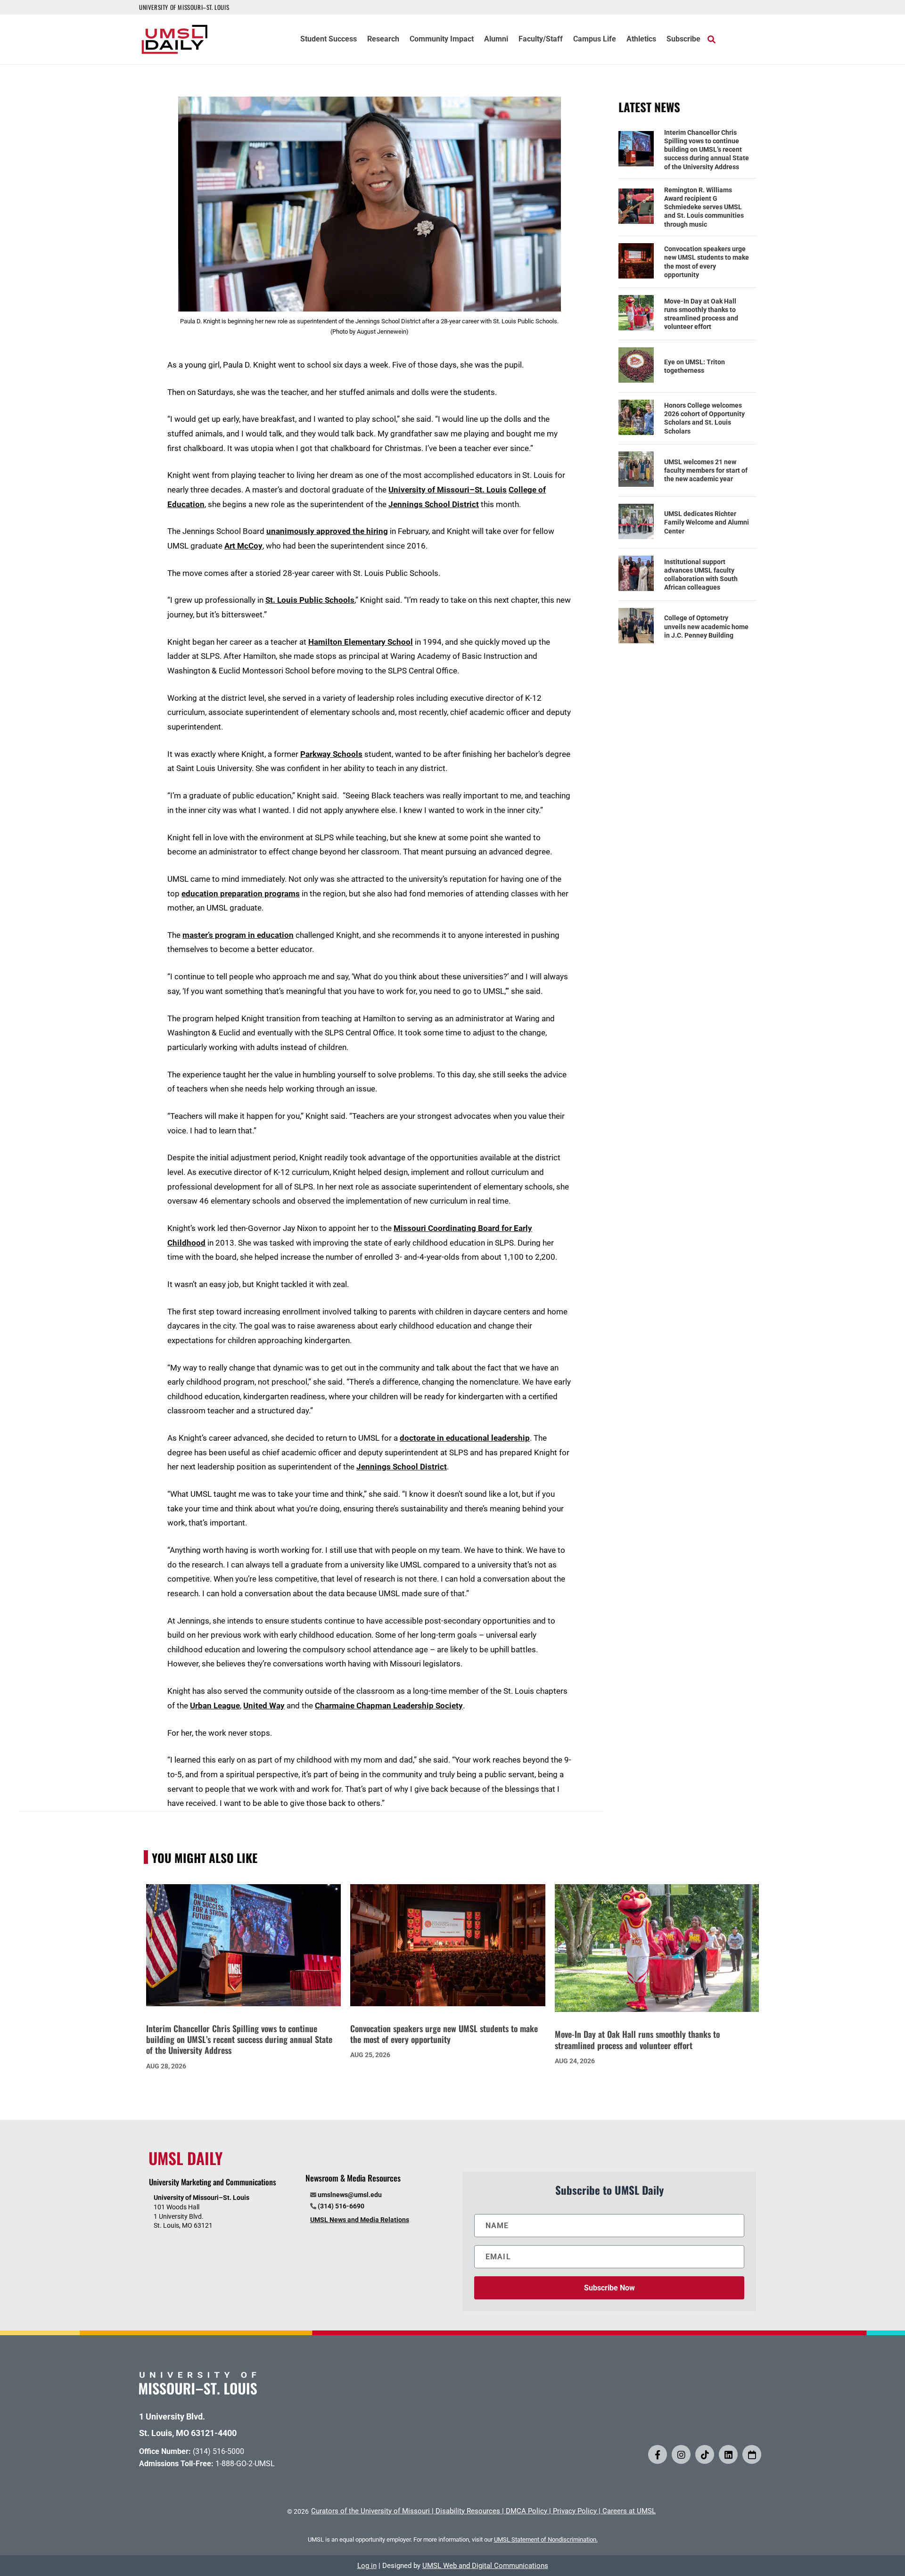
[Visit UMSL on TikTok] (705, 2454)
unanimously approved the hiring (327, 531)
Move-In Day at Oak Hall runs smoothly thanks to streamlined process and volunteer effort (701, 314)
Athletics (641, 40)
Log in (367, 2566)
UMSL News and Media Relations (360, 2220)
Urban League (215, 1706)
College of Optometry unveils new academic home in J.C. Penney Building (706, 626)
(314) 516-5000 (218, 2451)
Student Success (329, 40)
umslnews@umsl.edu (350, 2195)
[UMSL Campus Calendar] (752, 2454)
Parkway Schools (331, 754)
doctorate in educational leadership (465, 1438)
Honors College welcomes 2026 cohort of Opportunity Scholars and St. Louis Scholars (704, 418)
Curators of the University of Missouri (370, 2511)
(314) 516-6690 (341, 2206)
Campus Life (595, 40)
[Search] (712, 39)
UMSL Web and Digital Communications (485, 2566)
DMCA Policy (527, 2511)
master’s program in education (238, 935)
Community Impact (442, 40)
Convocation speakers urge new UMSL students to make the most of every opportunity (707, 262)
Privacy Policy (575, 2511)
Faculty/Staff (541, 40)
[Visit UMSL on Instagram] (681, 2454)
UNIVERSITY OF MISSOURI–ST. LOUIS (184, 7)
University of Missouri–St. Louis (448, 490)
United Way (264, 1706)
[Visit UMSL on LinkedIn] (728, 2454)
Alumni (496, 40)
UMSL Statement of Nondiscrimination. (546, 2539)
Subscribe (683, 40)
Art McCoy (243, 546)
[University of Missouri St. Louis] (198, 2391)
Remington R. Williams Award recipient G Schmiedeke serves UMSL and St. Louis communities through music (704, 207)
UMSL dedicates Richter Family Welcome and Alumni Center (707, 522)
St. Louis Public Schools (310, 600)
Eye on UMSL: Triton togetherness (695, 366)
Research (383, 40)
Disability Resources (468, 2511)
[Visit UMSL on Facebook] (658, 2454)
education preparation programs (241, 894)
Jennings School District (434, 504)
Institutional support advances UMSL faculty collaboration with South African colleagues (701, 575)
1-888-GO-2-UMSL (245, 2464)
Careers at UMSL (629, 2511)
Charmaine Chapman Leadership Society (389, 1706)
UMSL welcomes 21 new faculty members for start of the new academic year (706, 470)
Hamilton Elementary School (361, 642)
